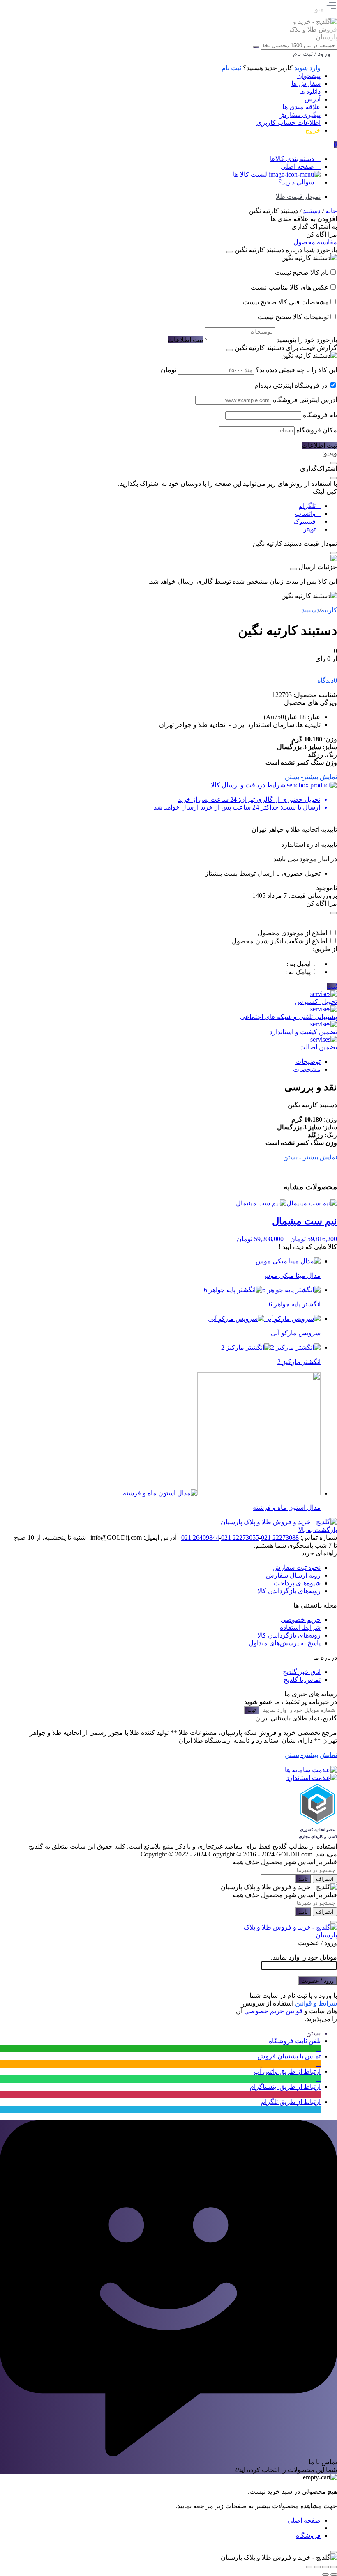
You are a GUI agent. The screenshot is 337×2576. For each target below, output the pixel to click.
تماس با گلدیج (302, 1680)
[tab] (167, 1061)
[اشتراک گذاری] (317, 2567)
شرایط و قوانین (316, 2003)
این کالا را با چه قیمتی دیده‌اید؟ (296, 370)
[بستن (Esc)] (309, 2567)
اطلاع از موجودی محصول (292, 933)
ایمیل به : (299, 964)
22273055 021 (240, 1538)
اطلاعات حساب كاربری (289, 123)
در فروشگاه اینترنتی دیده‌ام (291, 385)
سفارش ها (306, 84)
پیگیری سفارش (299, 115)
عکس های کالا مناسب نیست (290, 287)
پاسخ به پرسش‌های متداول (285, 1643)
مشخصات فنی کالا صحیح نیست (286, 302)
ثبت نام (231, 68)
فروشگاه (308, 2536)
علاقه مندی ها (301, 107)
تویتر (309, 529)
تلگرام (307, 506)
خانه (331, 211)
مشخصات (307, 1069)
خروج (313, 130)
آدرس (313, 99)
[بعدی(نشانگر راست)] (325, 2574)
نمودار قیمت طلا (298, 197)
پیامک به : (298, 972)
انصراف (325, 1879)
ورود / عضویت (317, 1981)
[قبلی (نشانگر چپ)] (334, 2574)
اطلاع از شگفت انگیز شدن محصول (279, 941)
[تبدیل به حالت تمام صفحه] (325, 2567)
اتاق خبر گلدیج (302, 1672)
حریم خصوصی (301, 1620)
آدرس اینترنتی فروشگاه (305, 400)
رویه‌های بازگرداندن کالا (289, 1591)
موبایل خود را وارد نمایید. (304, 1957)
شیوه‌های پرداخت (297, 1583)
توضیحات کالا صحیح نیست (293, 317)
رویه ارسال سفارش (293, 1575)
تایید (303, 1879)
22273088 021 (280, 1538)
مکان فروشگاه (317, 430)
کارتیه (329, 610)
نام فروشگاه (320, 415)
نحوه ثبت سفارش (297, 1567)
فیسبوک (305, 521)
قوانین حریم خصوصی (273, 2011)
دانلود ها (310, 91)
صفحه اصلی (304, 2520)
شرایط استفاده (300, 1627)
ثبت (332, 986)
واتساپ (305, 514)
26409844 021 (200, 1538)
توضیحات (308, 1061)
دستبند (312, 211)
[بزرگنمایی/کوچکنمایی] (334, 2567)
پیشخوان (309, 76)
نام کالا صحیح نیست (302, 273)
